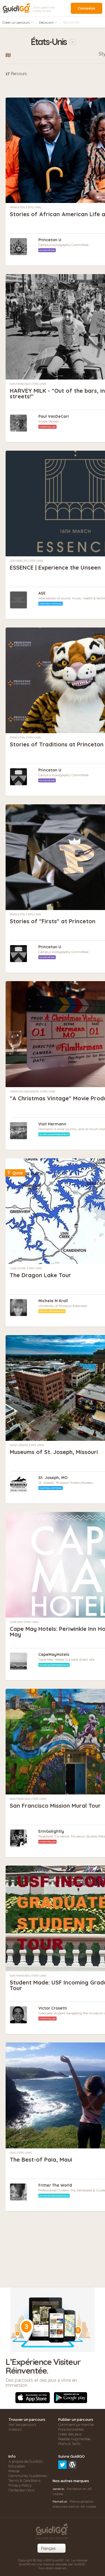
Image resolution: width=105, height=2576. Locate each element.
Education (17, 2466)
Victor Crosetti (53, 2008)
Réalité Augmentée (74, 2439)
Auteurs (15, 2429)
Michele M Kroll (53, 1301)
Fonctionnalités (71, 2429)
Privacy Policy (20, 2485)
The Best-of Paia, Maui (41, 2160)
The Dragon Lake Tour (40, 1275)
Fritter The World (55, 2185)
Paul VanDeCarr (54, 416)
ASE (42, 593)
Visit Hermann (52, 1124)
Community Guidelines (28, 2476)
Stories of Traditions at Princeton (57, 744)
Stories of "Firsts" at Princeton (53, 921)
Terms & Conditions (24, 2481)
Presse (14, 2471)
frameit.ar (60, 2502)
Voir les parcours (22, 2425)
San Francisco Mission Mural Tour (55, 1806)
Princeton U (50, 240)
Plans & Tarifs (69, 2444)
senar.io (58, 2489)
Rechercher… (72, 22)
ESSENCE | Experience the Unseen (55, 567)
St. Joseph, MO (53, 1478)
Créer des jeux (70, 2434)
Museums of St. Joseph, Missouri (54, 1452)
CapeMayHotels (54, 1654)
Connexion (87, 8)
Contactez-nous (21, 2490)
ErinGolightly (51, 1831)
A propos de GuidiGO (26, 2461)
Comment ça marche (76, 2425)
